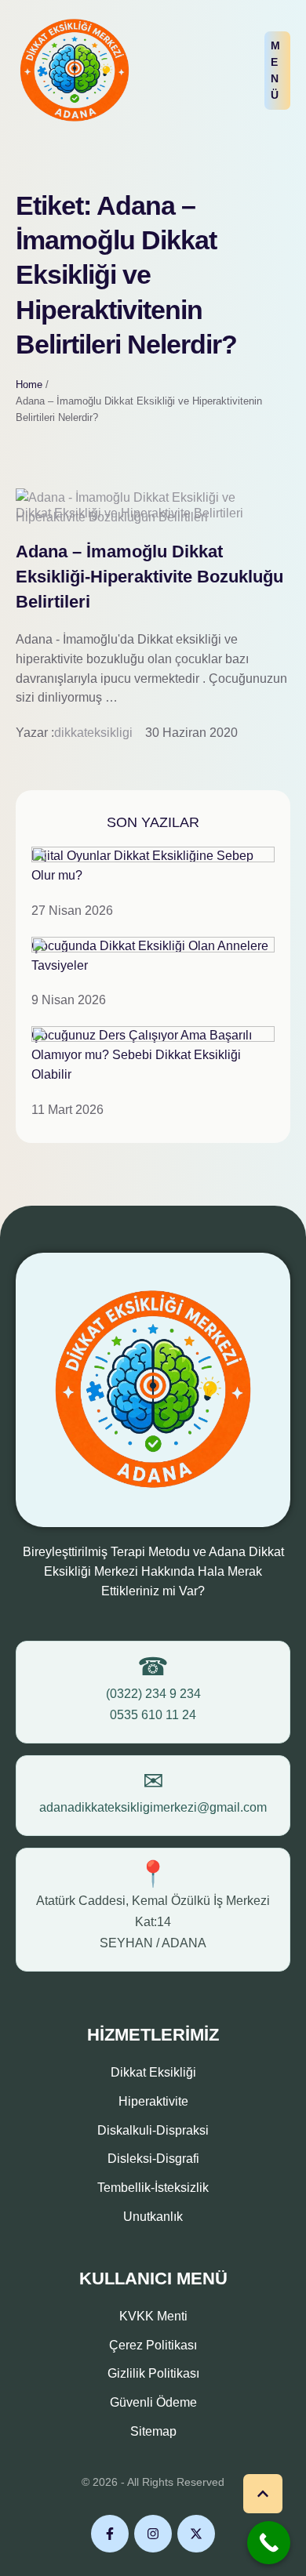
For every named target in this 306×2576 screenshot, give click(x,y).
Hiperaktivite (153, 2101)
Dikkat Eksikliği (153, 2072)
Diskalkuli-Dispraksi (153, 2130)
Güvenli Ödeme (153, 2402)
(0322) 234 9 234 (153, 1694)
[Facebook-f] (110, 2534)
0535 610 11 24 (153, 1715)
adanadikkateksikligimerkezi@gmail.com (153, 1807)
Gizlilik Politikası (153, 2373)
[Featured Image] (153, 517)
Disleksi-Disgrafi (153, 2159)
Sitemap (153, 2431)
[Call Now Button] (269, 2543)
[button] (277, 71)
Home (29, 385)
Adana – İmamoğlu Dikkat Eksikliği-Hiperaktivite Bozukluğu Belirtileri (149, 577)
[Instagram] (153, 2534)
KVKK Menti (153, 2316)
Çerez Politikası (153, 2345)
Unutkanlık (153, 2217)
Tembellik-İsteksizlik (153, 2188)
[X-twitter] (196, 2534)
